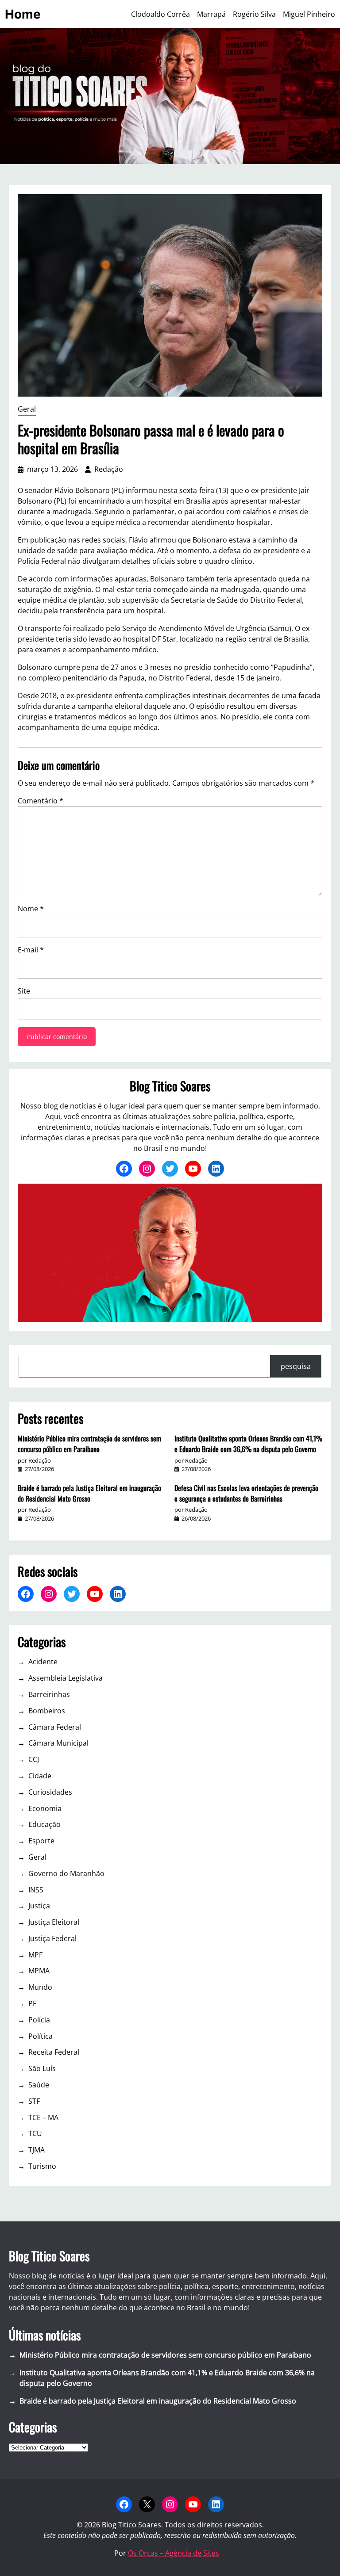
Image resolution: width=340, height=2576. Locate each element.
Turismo (42, 2166)
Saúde (39, 2085)
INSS (36, 1890)
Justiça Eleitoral (54, 1922)
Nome (31, 909)
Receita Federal (54, 2052)
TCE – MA (43, 2117)
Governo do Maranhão (66, 1873)
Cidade (40, 1776)
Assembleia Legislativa (66, 1678)
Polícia (39, 2020)
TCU (35, 2133)
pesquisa (296, 1366)
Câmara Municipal (58, 1743)
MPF (35, 1955)
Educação (44, 1824)
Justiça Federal (52, 1938)
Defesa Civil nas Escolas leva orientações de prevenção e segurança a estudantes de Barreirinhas (246, 1493)
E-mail (31, 950)
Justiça (39, 1906)
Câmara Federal (55, 1727)
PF (32, 2003)
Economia (45, 1808)
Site (24, 991)
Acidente (43, 1662)
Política (41, 2036)
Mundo (40, 1987)
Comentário (41, 801)
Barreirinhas (49, 1694)
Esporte (41, 1841)
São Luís (42, 2068)
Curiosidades (50, 1792)
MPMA (39, 1971)
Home (23, 14)
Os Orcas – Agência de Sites (174, 2553)
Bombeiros (47, 1711)
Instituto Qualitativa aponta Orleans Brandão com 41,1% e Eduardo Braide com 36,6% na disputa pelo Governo (248, 1444)
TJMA (37, 2150)
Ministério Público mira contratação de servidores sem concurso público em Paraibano (89, 1444)
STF (34, 2101)
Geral (27, 409)
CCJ (34, 1759)
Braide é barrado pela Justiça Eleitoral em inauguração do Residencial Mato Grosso (89, 1493)
